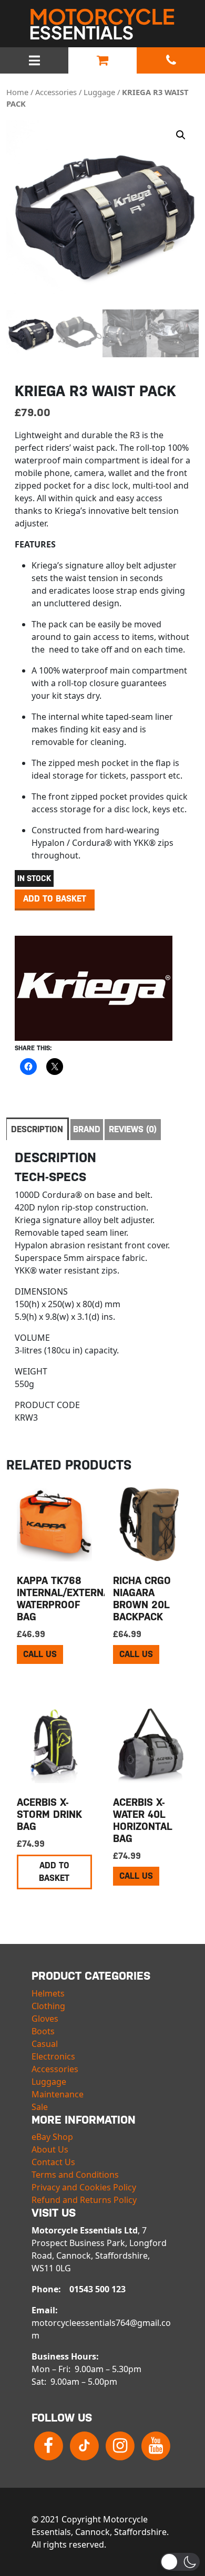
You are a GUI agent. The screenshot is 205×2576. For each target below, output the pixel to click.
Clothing (48, 2006)
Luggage (99, 92)
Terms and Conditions (75, 2175)
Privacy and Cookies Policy (84, 2187)
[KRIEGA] (94, 988)
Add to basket (55, 899)
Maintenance (58, 2094)
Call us (40, 1654)
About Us (50, 2149)
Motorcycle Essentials (102, 24)
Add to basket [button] (54, 1872)
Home (17, 92)
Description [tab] (37, 1129)
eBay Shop (52, 2137)
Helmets (48, 1993)
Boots (43, 2031)
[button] (181, 135)
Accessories (56, 92)
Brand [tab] (87, 1129)
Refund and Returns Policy (84, 2200)
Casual (45, 2044)
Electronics (53, 2056)
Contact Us (53, 2162)
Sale (40, 2107)
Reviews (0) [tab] (133, 1129)
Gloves (45, 2019)
